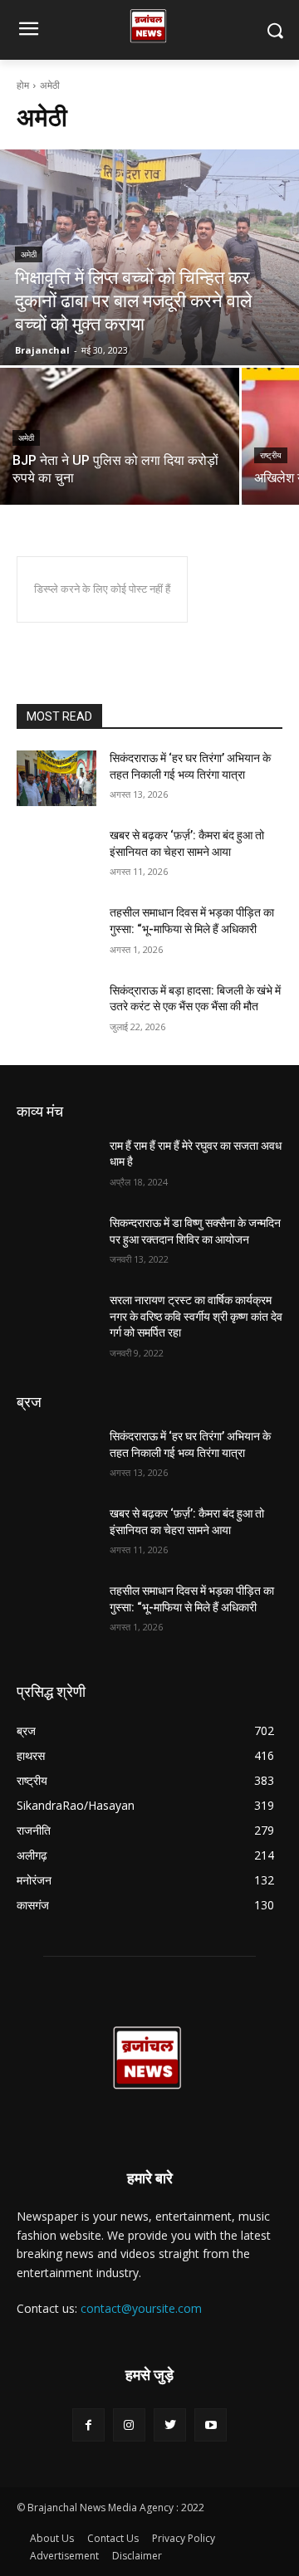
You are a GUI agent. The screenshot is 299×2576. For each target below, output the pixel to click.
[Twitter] (170, 2424)
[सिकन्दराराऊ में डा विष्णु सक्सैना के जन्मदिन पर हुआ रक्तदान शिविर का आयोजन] (56, 1243)
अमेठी (29, 254)
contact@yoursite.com (141, 2308)
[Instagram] (129, 2424)
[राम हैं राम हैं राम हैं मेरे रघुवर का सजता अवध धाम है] (56, 1166)
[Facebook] (88, 2424)
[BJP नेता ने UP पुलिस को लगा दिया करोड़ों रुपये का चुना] (120, 436)
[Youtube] (211, 2424)
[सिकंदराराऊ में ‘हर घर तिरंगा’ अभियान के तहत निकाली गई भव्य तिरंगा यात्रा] (56, 778)
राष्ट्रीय (271, 455)
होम (23, 85)
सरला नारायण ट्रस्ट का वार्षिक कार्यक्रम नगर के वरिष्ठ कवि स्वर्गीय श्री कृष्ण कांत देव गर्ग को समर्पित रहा (196, 1316)
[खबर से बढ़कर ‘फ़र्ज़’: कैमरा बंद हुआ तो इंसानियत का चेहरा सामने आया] (56, 855)
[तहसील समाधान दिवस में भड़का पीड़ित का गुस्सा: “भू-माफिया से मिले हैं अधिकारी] (56, 933)
